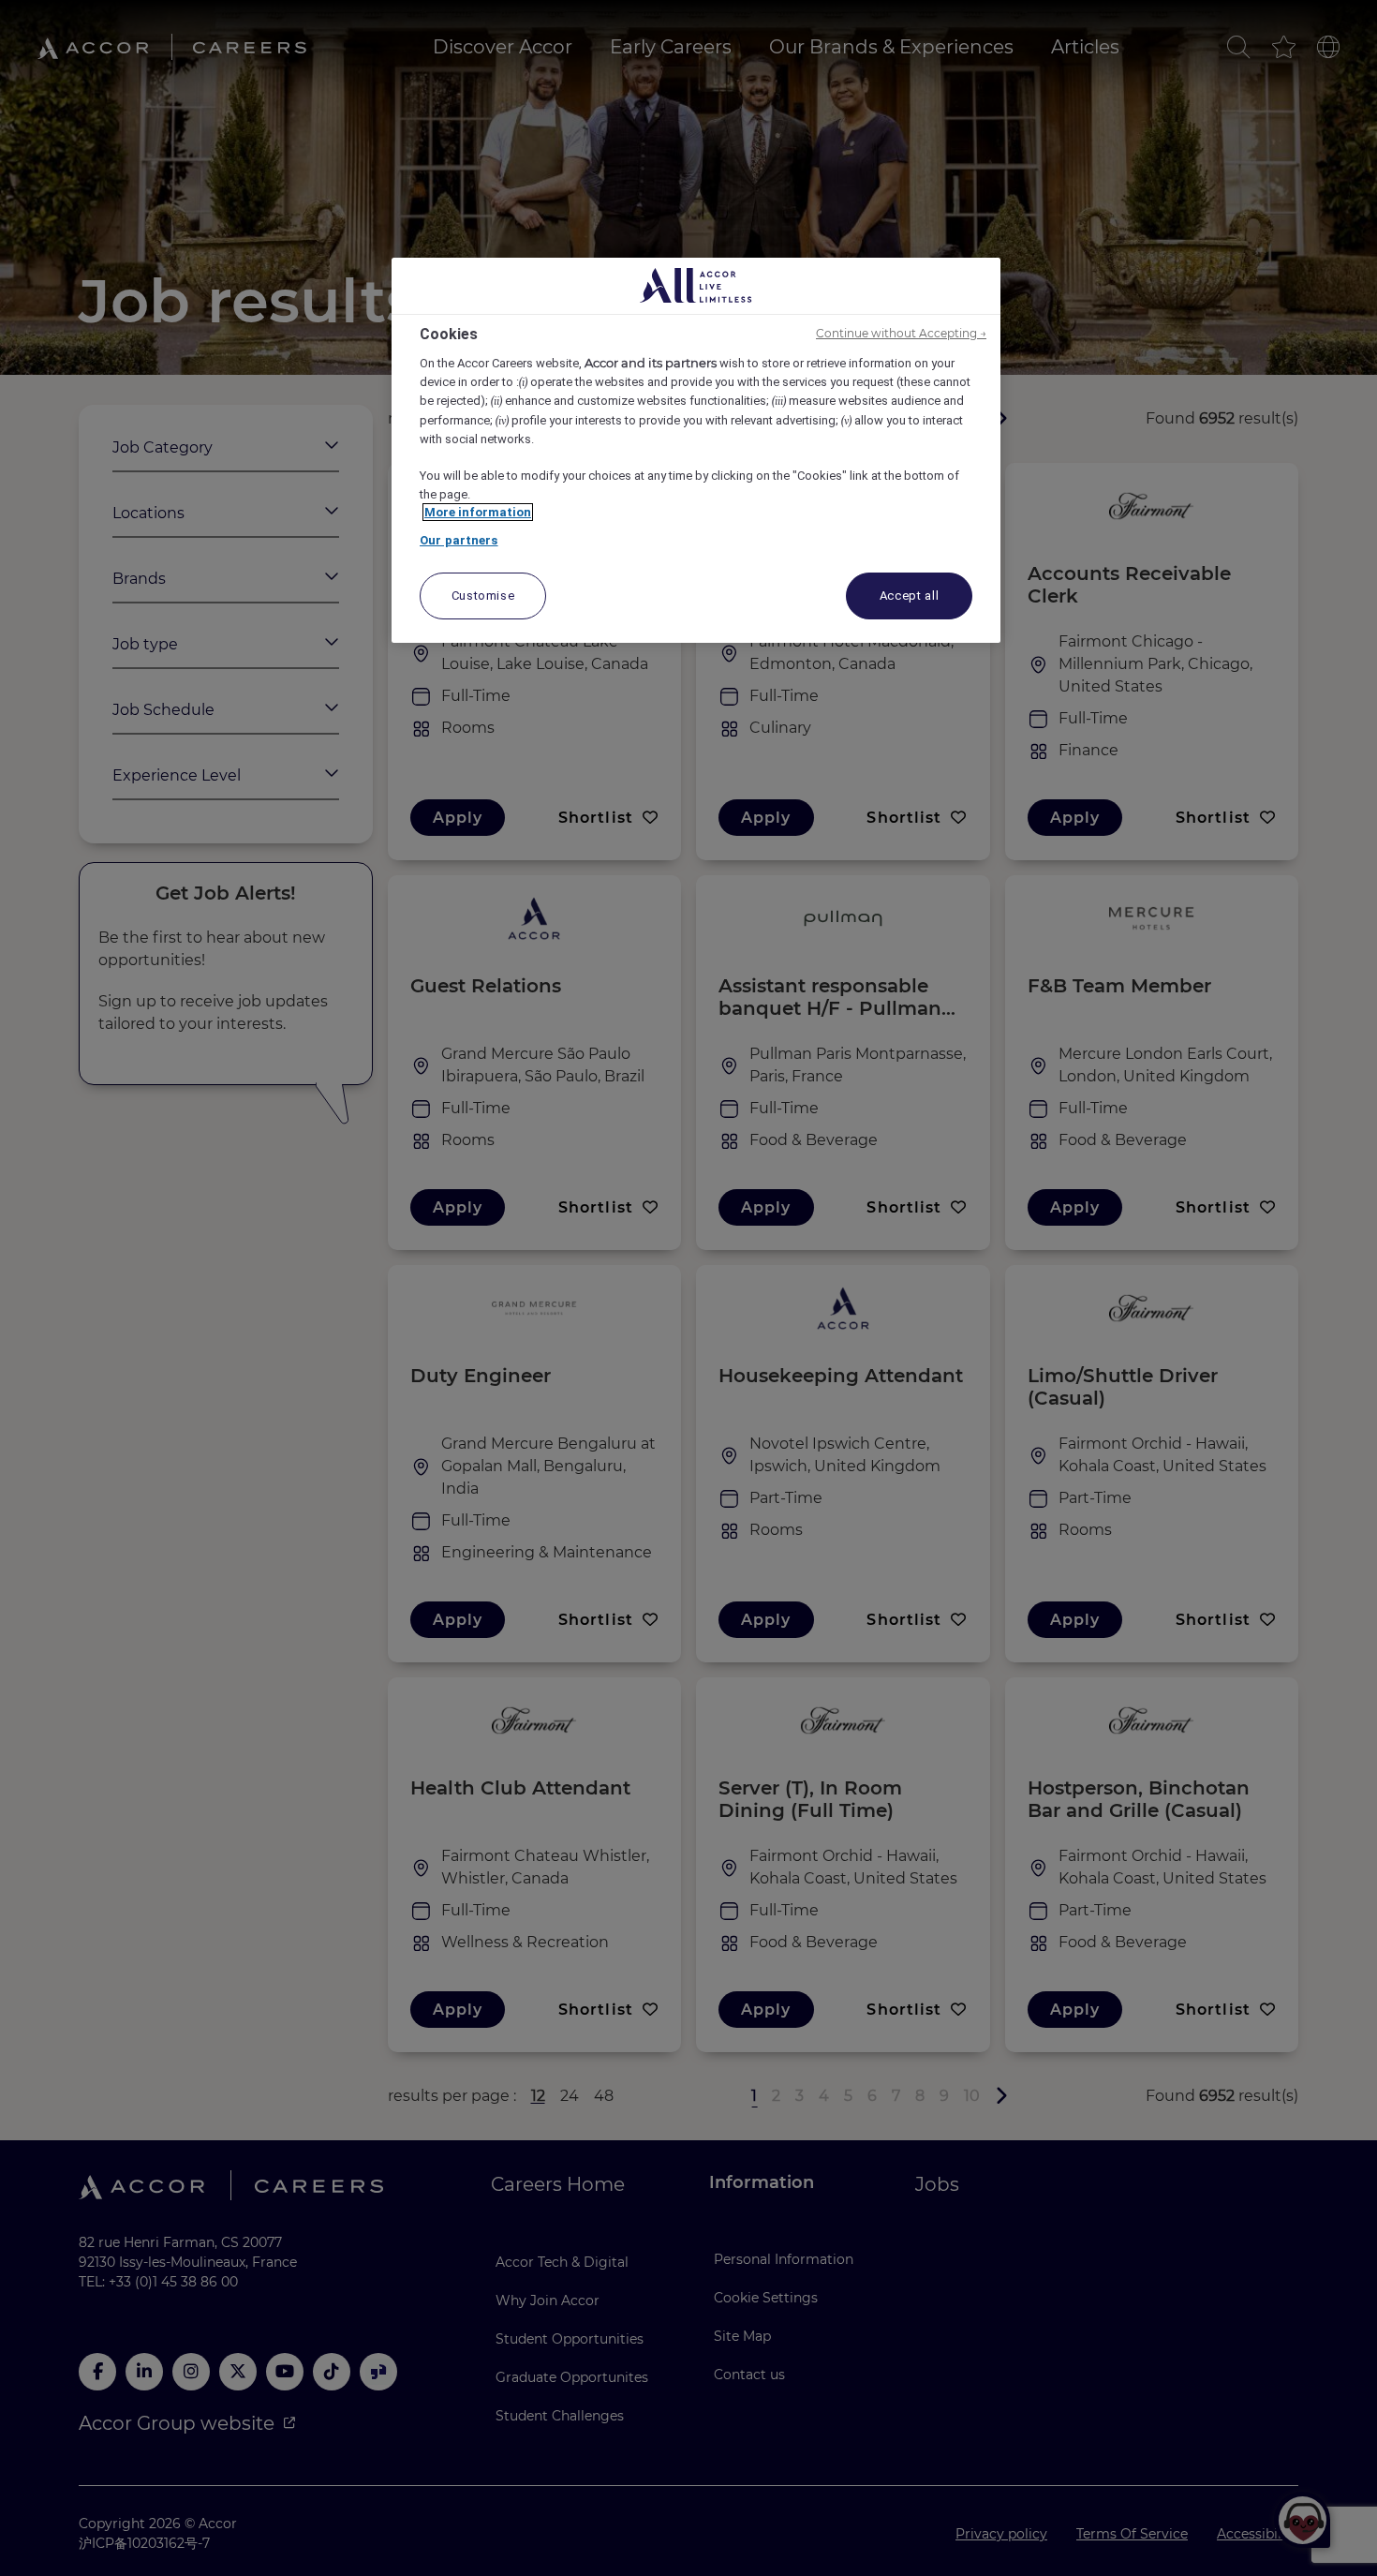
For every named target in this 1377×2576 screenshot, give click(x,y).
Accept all (910, 596)
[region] (696, 451)
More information (478, 512)
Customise (483, 596)
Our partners (459, 540)
